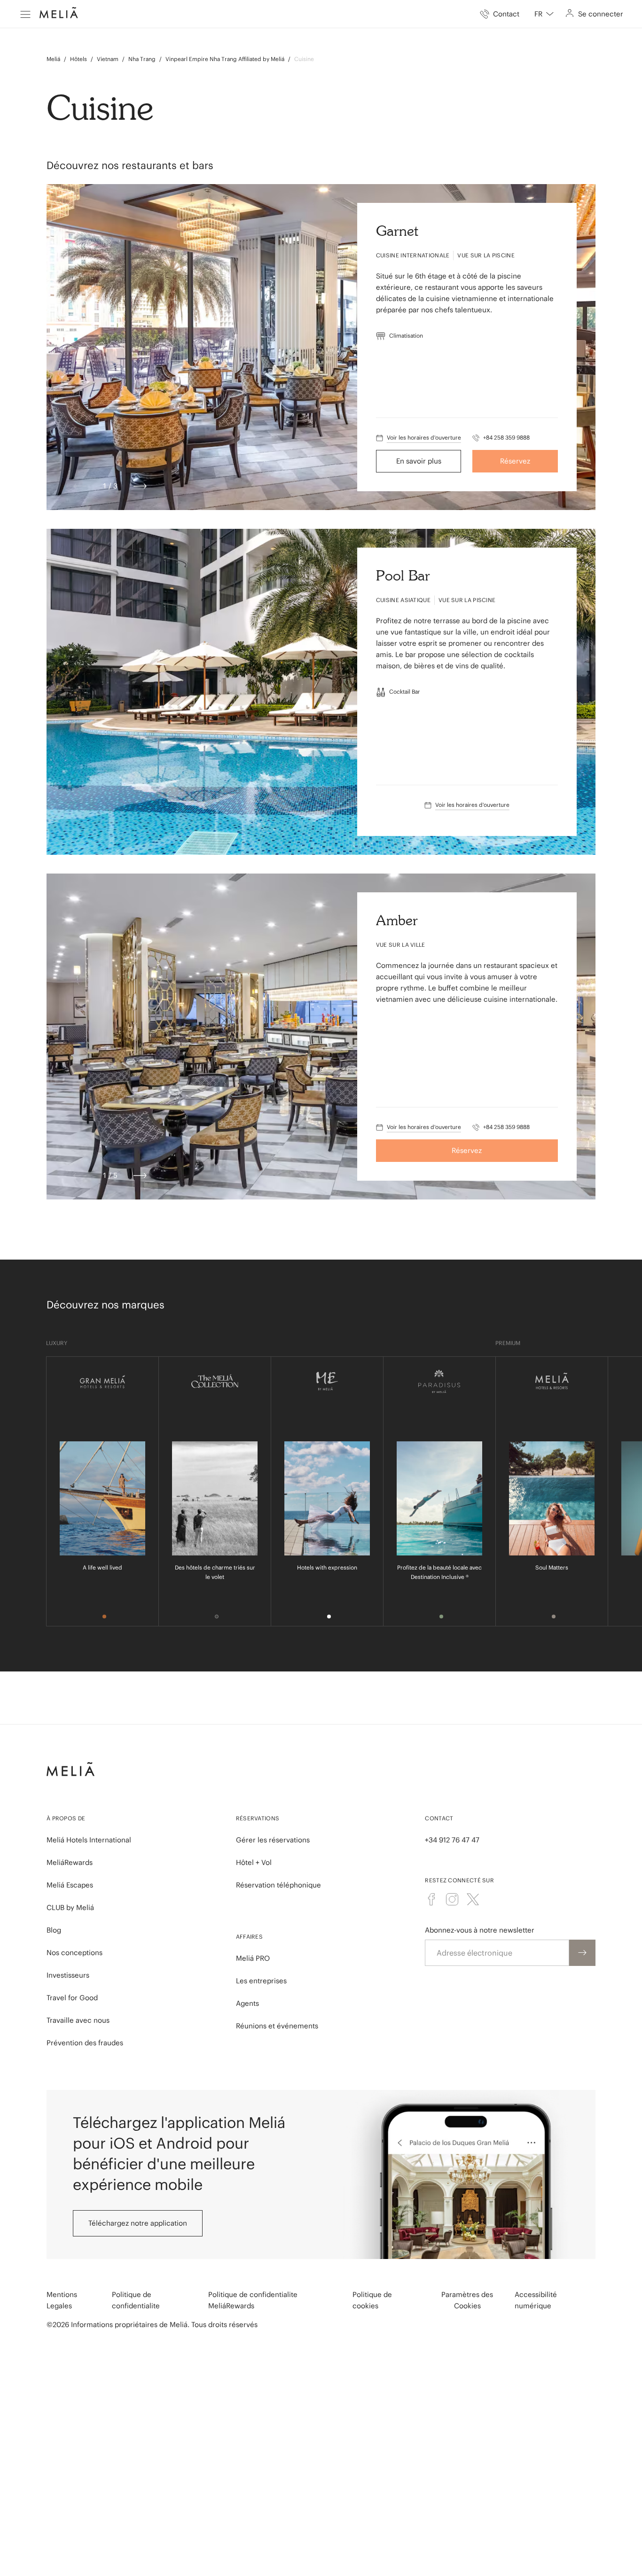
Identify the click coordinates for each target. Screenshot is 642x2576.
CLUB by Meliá (70, 1907)
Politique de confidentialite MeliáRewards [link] (253, 2300)
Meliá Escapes (70, 1885)
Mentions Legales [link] (62, 2300)
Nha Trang (142, 59)
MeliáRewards (70, 1862)
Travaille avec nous (78, 2020)
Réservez (515, 461)
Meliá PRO (253, 1958)
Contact (439, 1818)
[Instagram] (452, 1899)
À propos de (66, 1818)
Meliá (53, 59)
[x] (473, 1899)
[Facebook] (431, 1899)
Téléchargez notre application (138, 2223)
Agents (247, 2003)
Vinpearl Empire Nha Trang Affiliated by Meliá (225, 59)
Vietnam (108, 59)
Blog (54, 1930)
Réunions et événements (277, 2026)
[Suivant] (140, 486)
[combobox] (544, 14)
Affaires (249, 1937)
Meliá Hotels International (89, 1840)
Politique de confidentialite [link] (136, 2300)
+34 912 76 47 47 (452, 1840)
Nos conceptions (74, 1953)
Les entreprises (261, 1981)
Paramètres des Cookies (467, 2300)
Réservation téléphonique (278, 1885)
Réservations (258, 1818)
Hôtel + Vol (254, 1862)
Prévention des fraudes (85, 2043)
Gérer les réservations (273, 1840)
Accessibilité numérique (536, 2300)
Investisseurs (68, 1975)
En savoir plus (419, 461)
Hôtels (78, 59)
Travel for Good (72, 1998)
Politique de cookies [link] (372, 2300)
